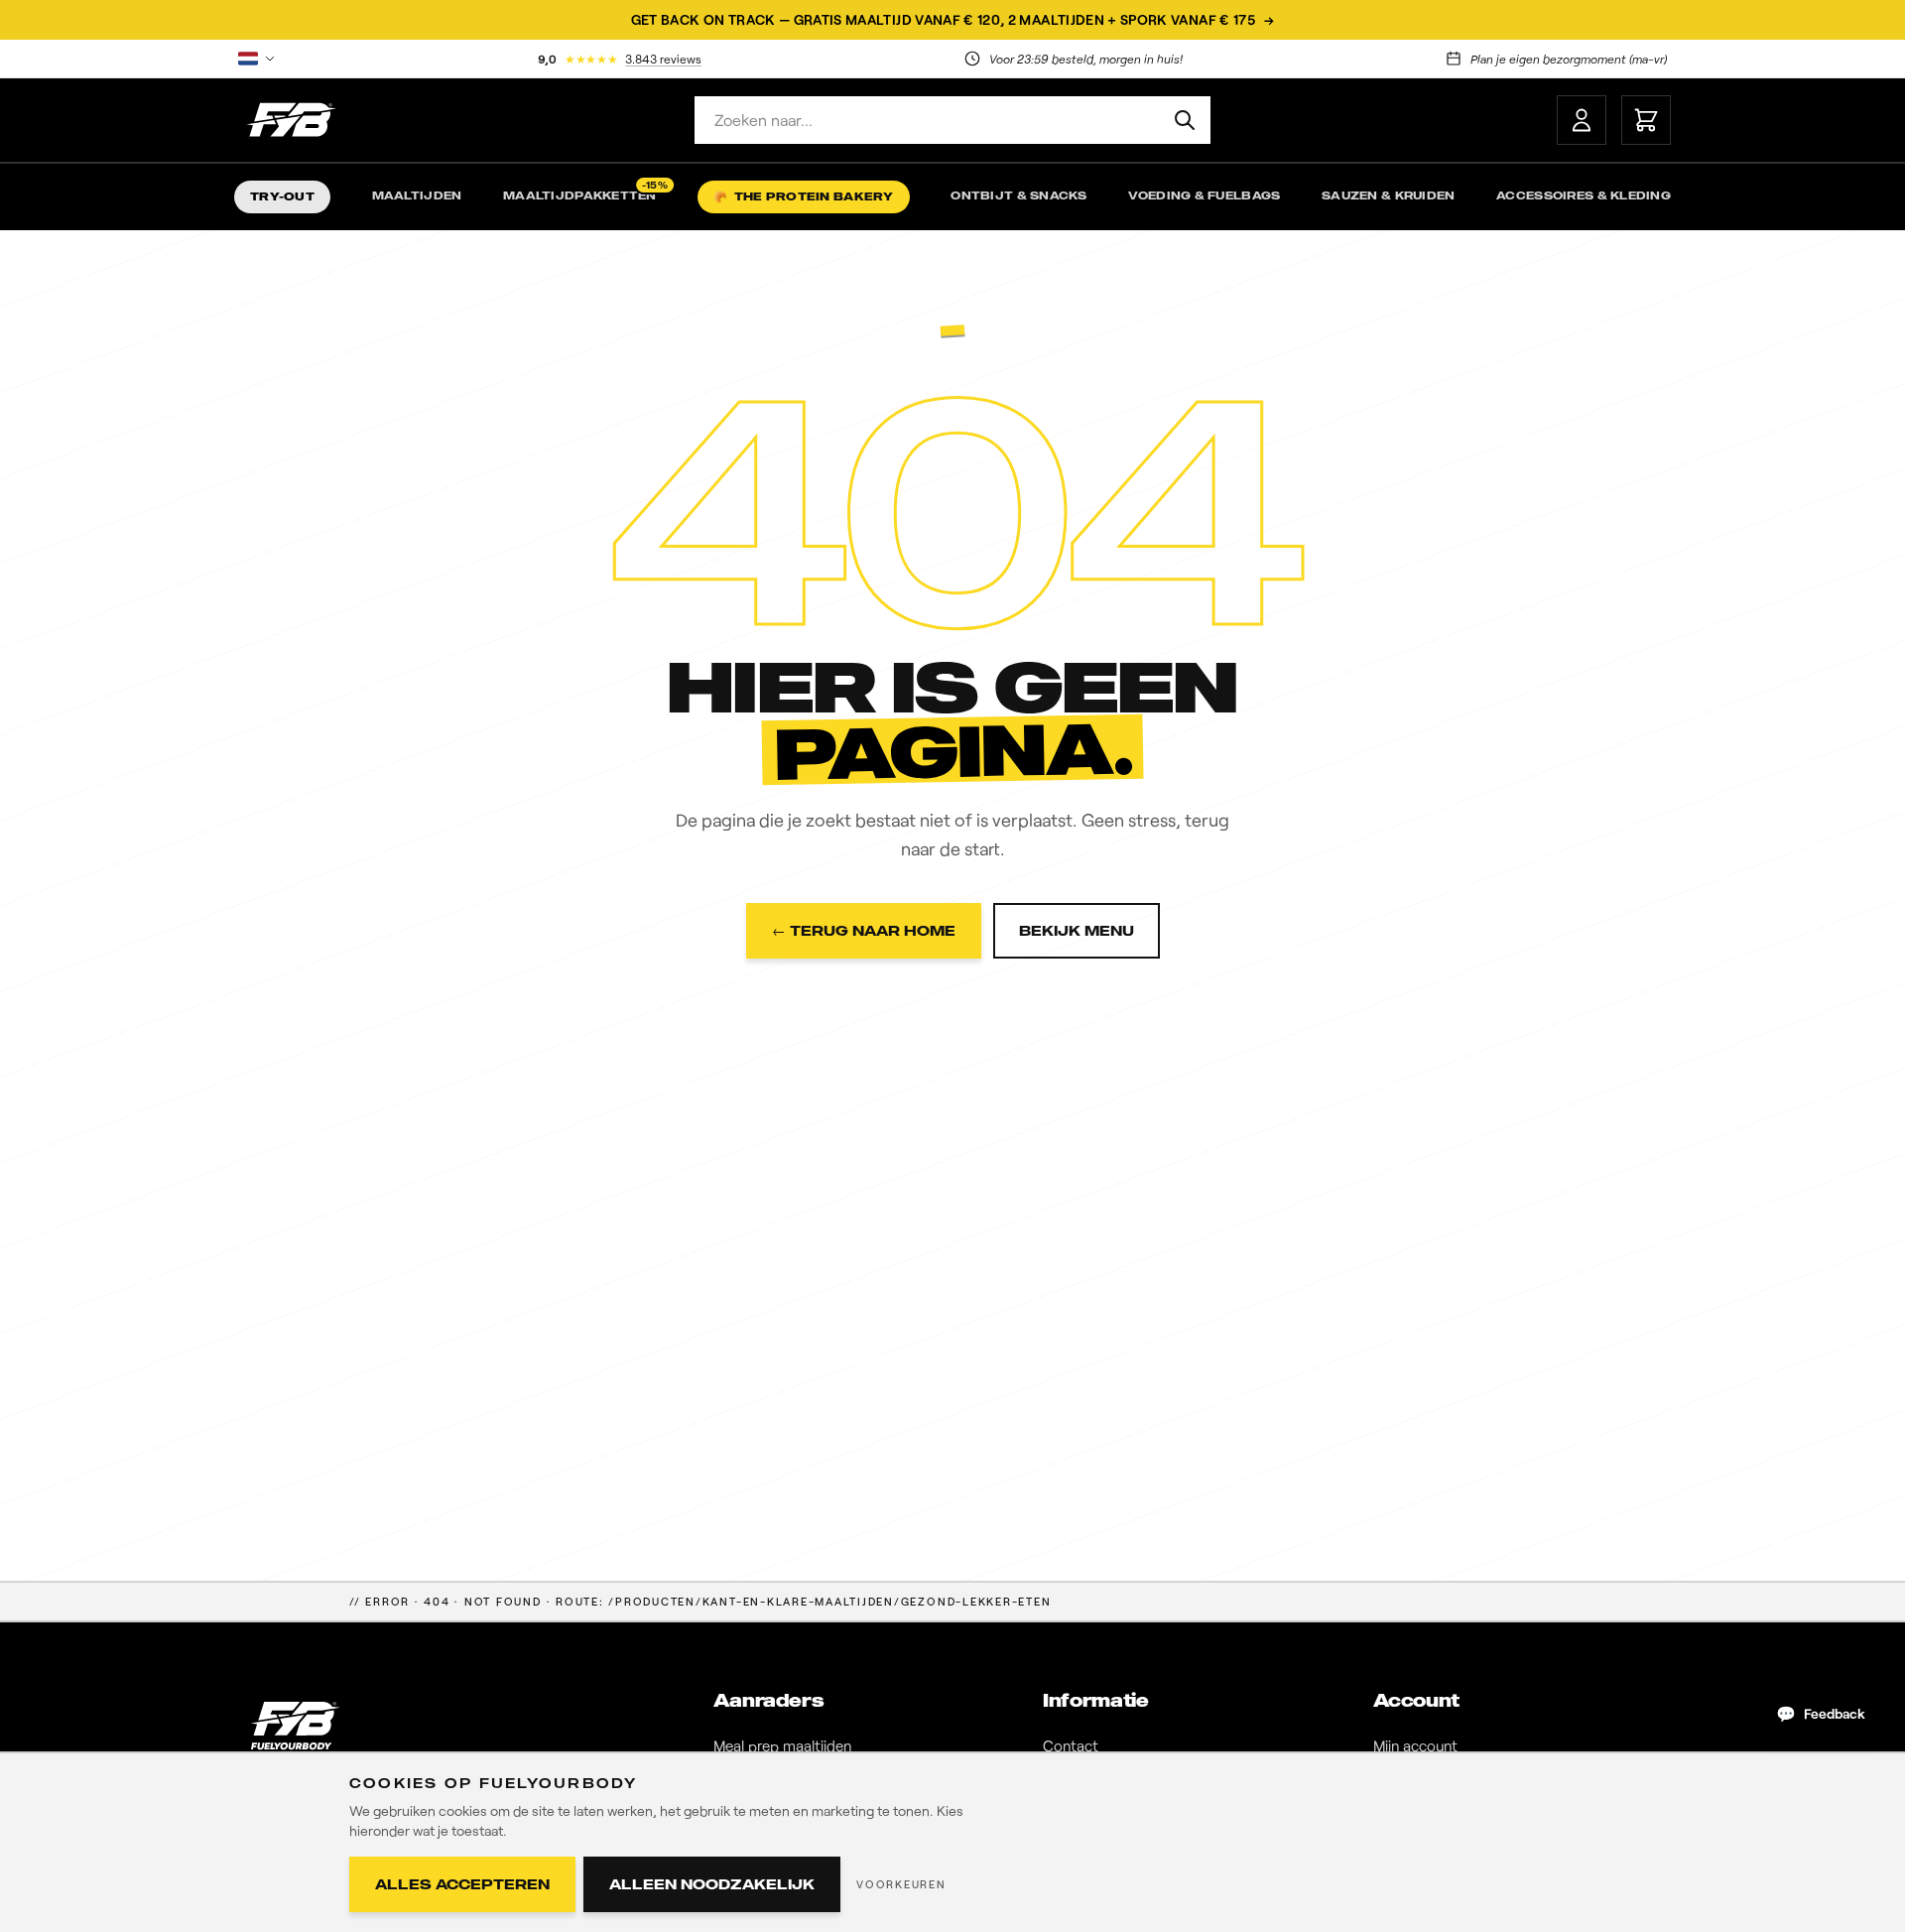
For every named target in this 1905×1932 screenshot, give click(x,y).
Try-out (282, 196)
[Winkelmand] (1646, 120)
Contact (1071, 1745)
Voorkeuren (901, 1884)
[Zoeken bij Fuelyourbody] (1185, 120)
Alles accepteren (462, 1884)
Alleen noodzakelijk (712, 1884)
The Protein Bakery (803, 196)
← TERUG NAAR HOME (864, 930)
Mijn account (1415, 1745)
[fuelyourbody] (291, 120)
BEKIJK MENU (1077, 930)
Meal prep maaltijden (782, 1745)
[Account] (1582, 120)
